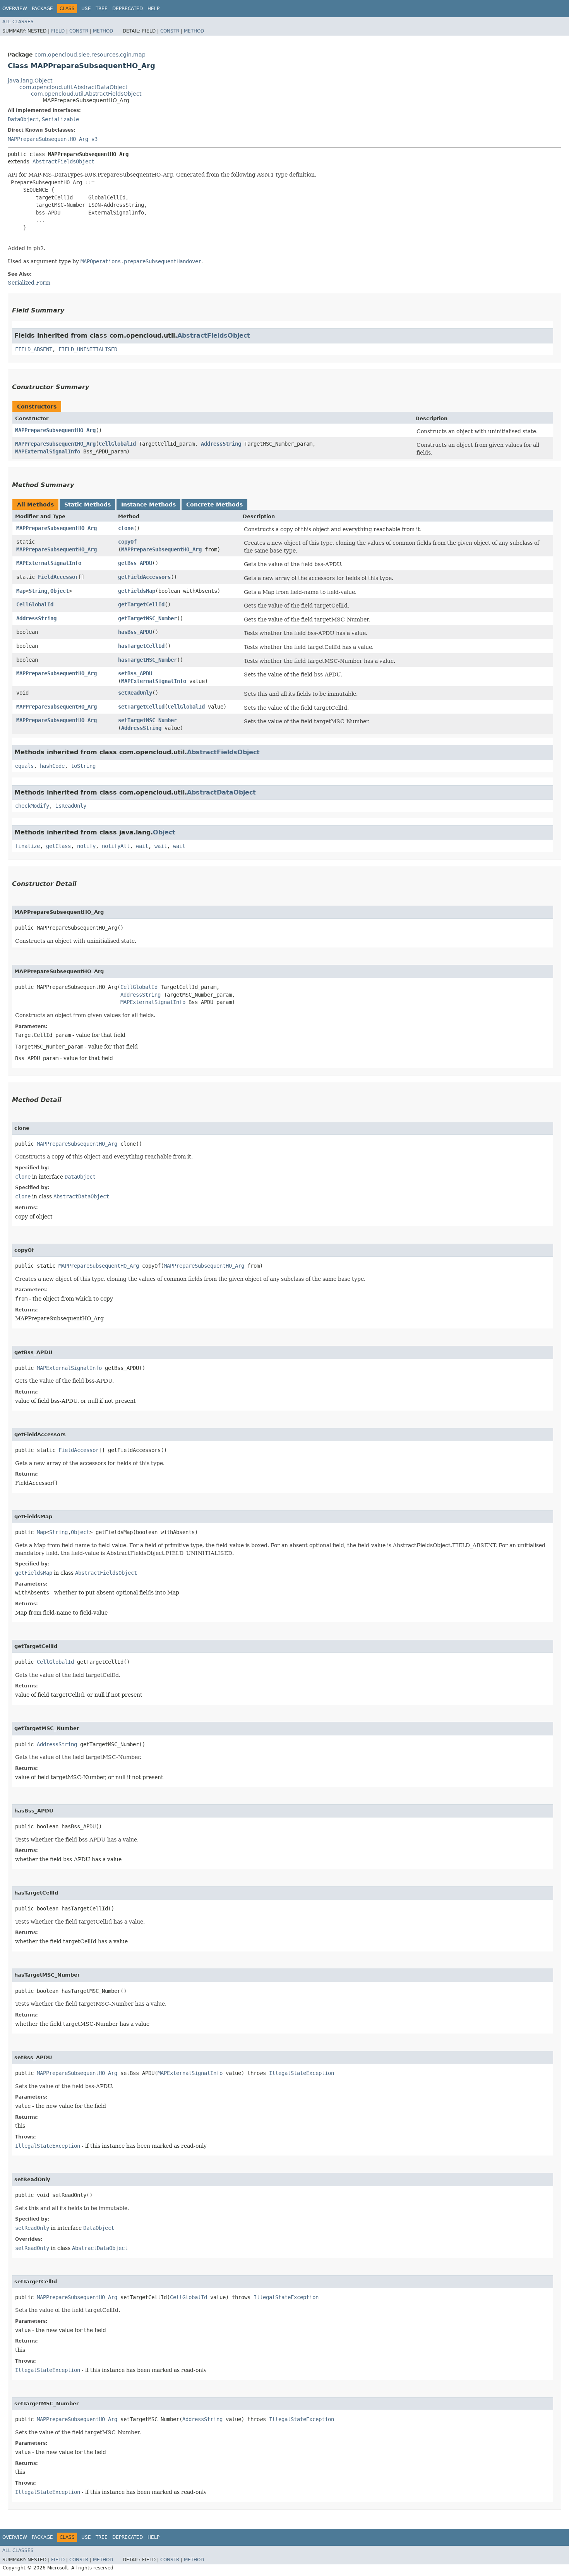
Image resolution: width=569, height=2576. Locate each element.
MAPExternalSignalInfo (48, 451)
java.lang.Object (30, 81)
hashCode (52, 766)
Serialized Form (29, 283)
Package (42, 9)
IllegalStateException (302, 2073)
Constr (79, 31)
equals (24, 766)
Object (60, 591)
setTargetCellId (141, 707)
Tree (102, 9)
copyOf (127, 542)
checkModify (32, 806)
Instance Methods (148, 505)
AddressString (221, 444)
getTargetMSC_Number (147, 618)
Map (21, 591)
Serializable (60, 119)
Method (103, 31)
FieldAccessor (58, 577)
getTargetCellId (141, 604)
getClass (58, 846)
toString (83, 766)
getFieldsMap (137, 591)
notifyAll (116, 846)
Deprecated (128, 9)
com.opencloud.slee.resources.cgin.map (90, 55)
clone (126, 528)
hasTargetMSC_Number (147, 660)
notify (86, 846)
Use (86, 9)
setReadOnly (135, 693)
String (38, 591)
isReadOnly (71, 806)
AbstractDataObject (221, 792)
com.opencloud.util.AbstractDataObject (73, 87)
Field (58, 31)
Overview (15, 9)
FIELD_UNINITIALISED (88, 349)
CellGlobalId (117, 444)
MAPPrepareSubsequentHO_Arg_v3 (53, 139)
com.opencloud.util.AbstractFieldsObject (86, 94)
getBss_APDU (135, 563)
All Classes (18, 22)
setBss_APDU (135, 673)
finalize (27, 846)
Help (153, 9)
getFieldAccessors (144, 577)
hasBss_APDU (135, 632)
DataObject (23, 119)
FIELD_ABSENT (34, 349)
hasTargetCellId (141, 646)
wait (142, 846)
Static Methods (87, 505)
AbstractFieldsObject (63, 161)
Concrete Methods (214, 505)
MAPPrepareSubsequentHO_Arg (55, 430)
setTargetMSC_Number (147, 720)
